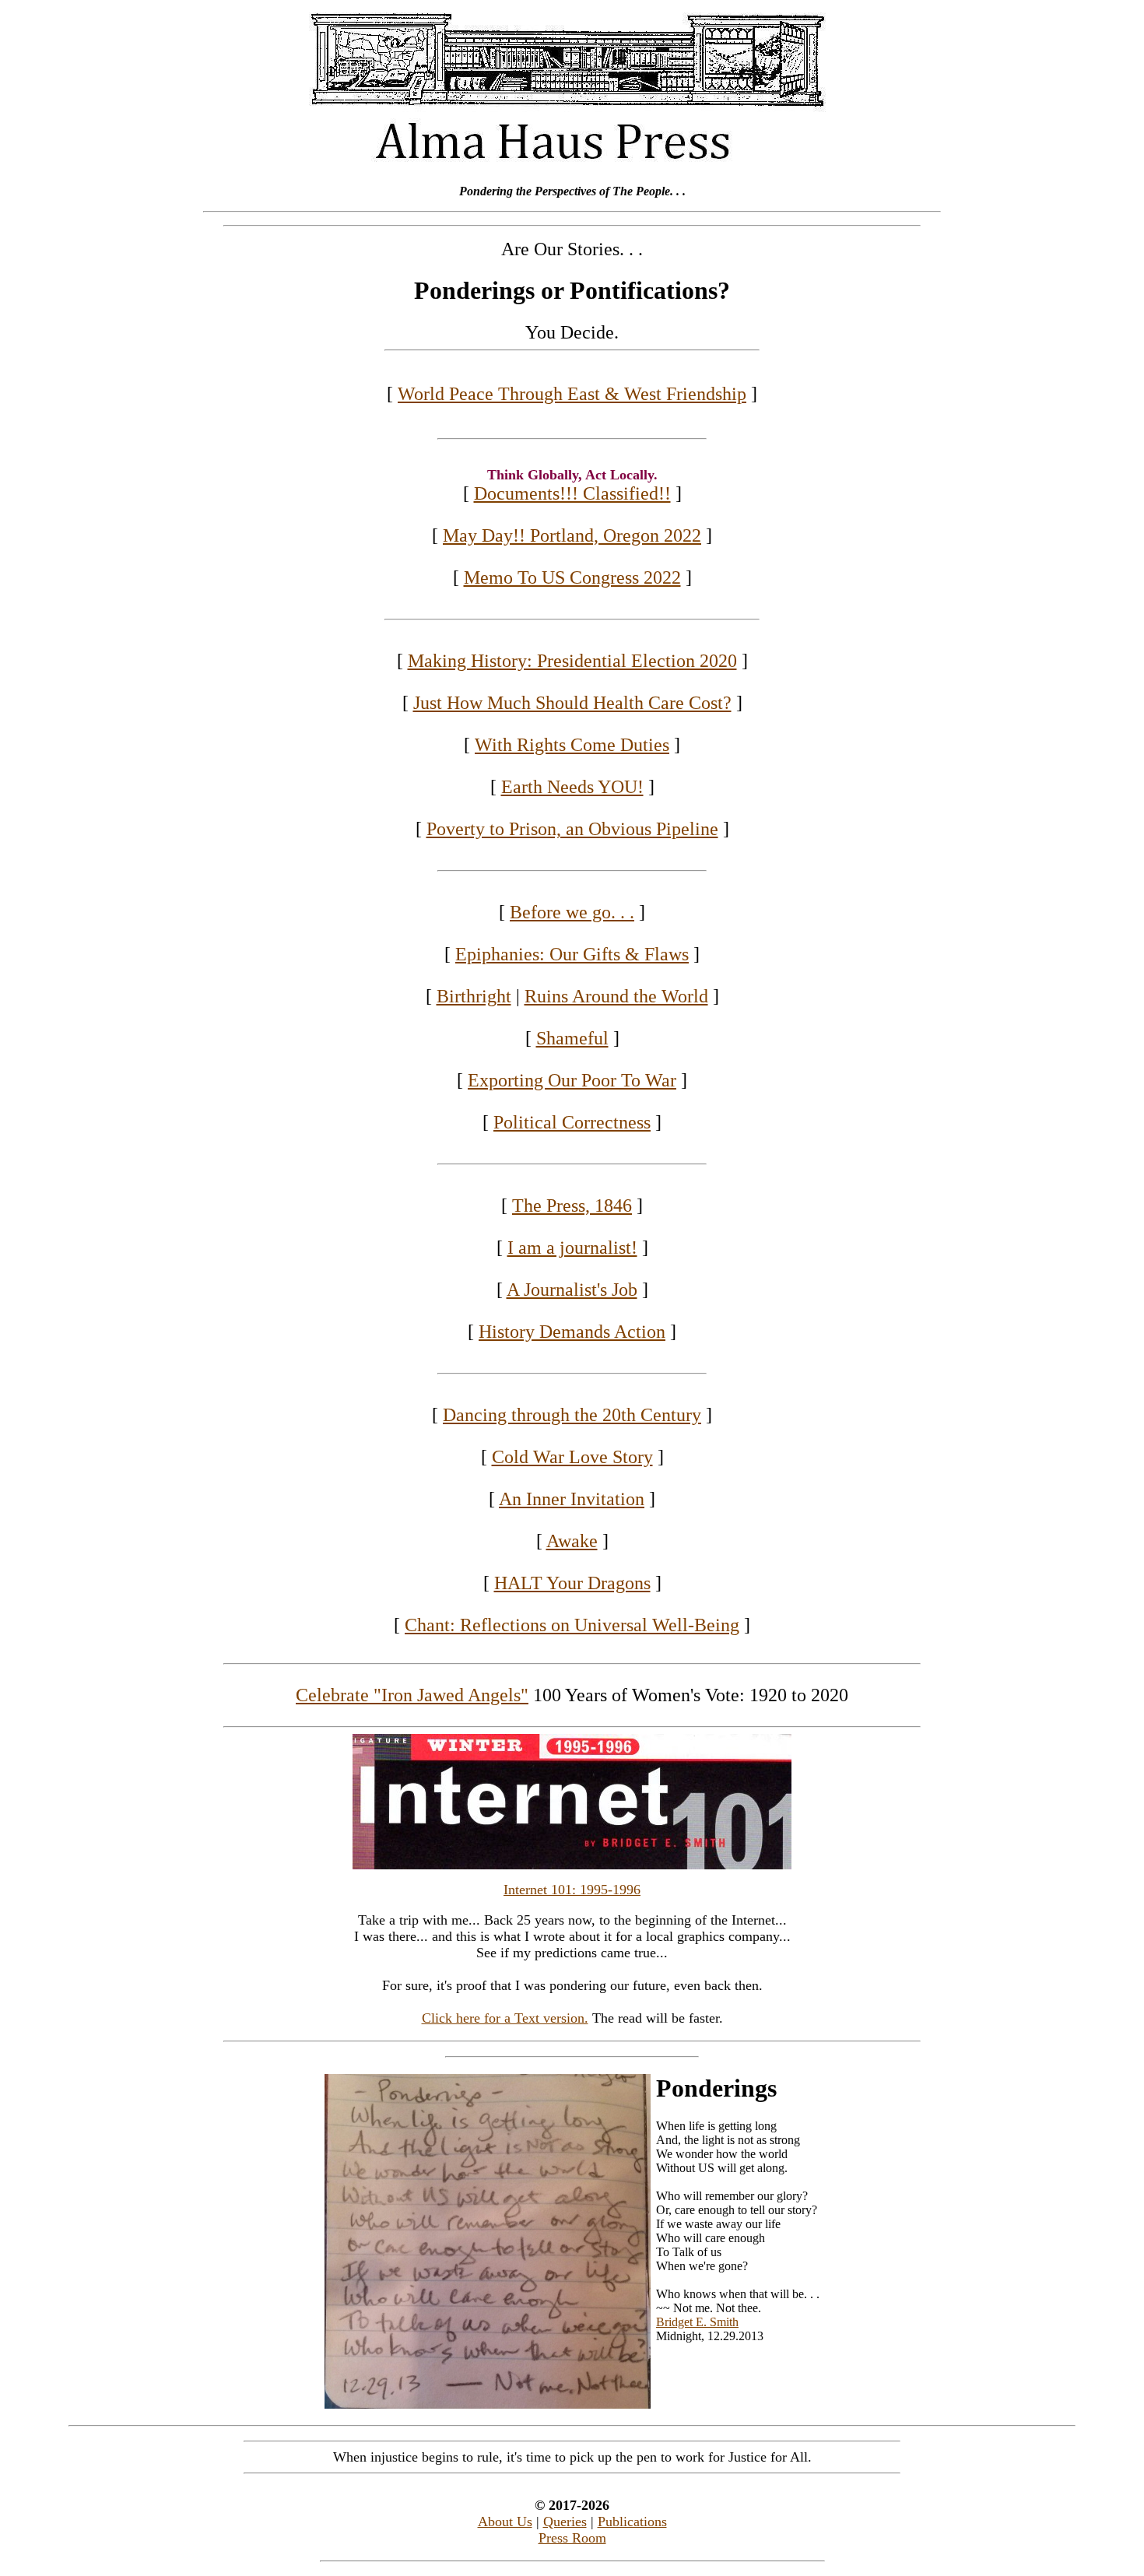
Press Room (572, 2538)
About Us (505, 2522)
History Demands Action (572, 1332)
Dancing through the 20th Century (572, 1415)
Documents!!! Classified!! (572, 493)
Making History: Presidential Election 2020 (572, 661)
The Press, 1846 (572, 1206)
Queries (565, 2522)
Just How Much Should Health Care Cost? (572, 703)
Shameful (572, 1038)
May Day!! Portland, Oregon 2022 (572, 535)
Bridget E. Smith (697, 2322)
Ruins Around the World (616, 996)
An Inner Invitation (572, 1499)
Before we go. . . (572, 912)
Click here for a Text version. (505, 2018)
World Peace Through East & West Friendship (572, 394)
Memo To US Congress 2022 (572, 577)
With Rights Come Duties (572, 745)
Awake (572, 1541)
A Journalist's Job (572, 1290)
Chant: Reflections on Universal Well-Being (572, 1625)
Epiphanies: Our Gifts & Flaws (572, 954)
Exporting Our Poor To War (572, 1080)
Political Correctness (572, 1122)
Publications (632, 2522)
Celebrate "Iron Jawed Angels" (412, 1695)
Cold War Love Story (572, 1457)
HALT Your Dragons (572, 1583)
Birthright (474, 996)
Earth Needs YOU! (572, 787)
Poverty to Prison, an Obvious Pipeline (572, 829)
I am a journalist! (572, 1248)
